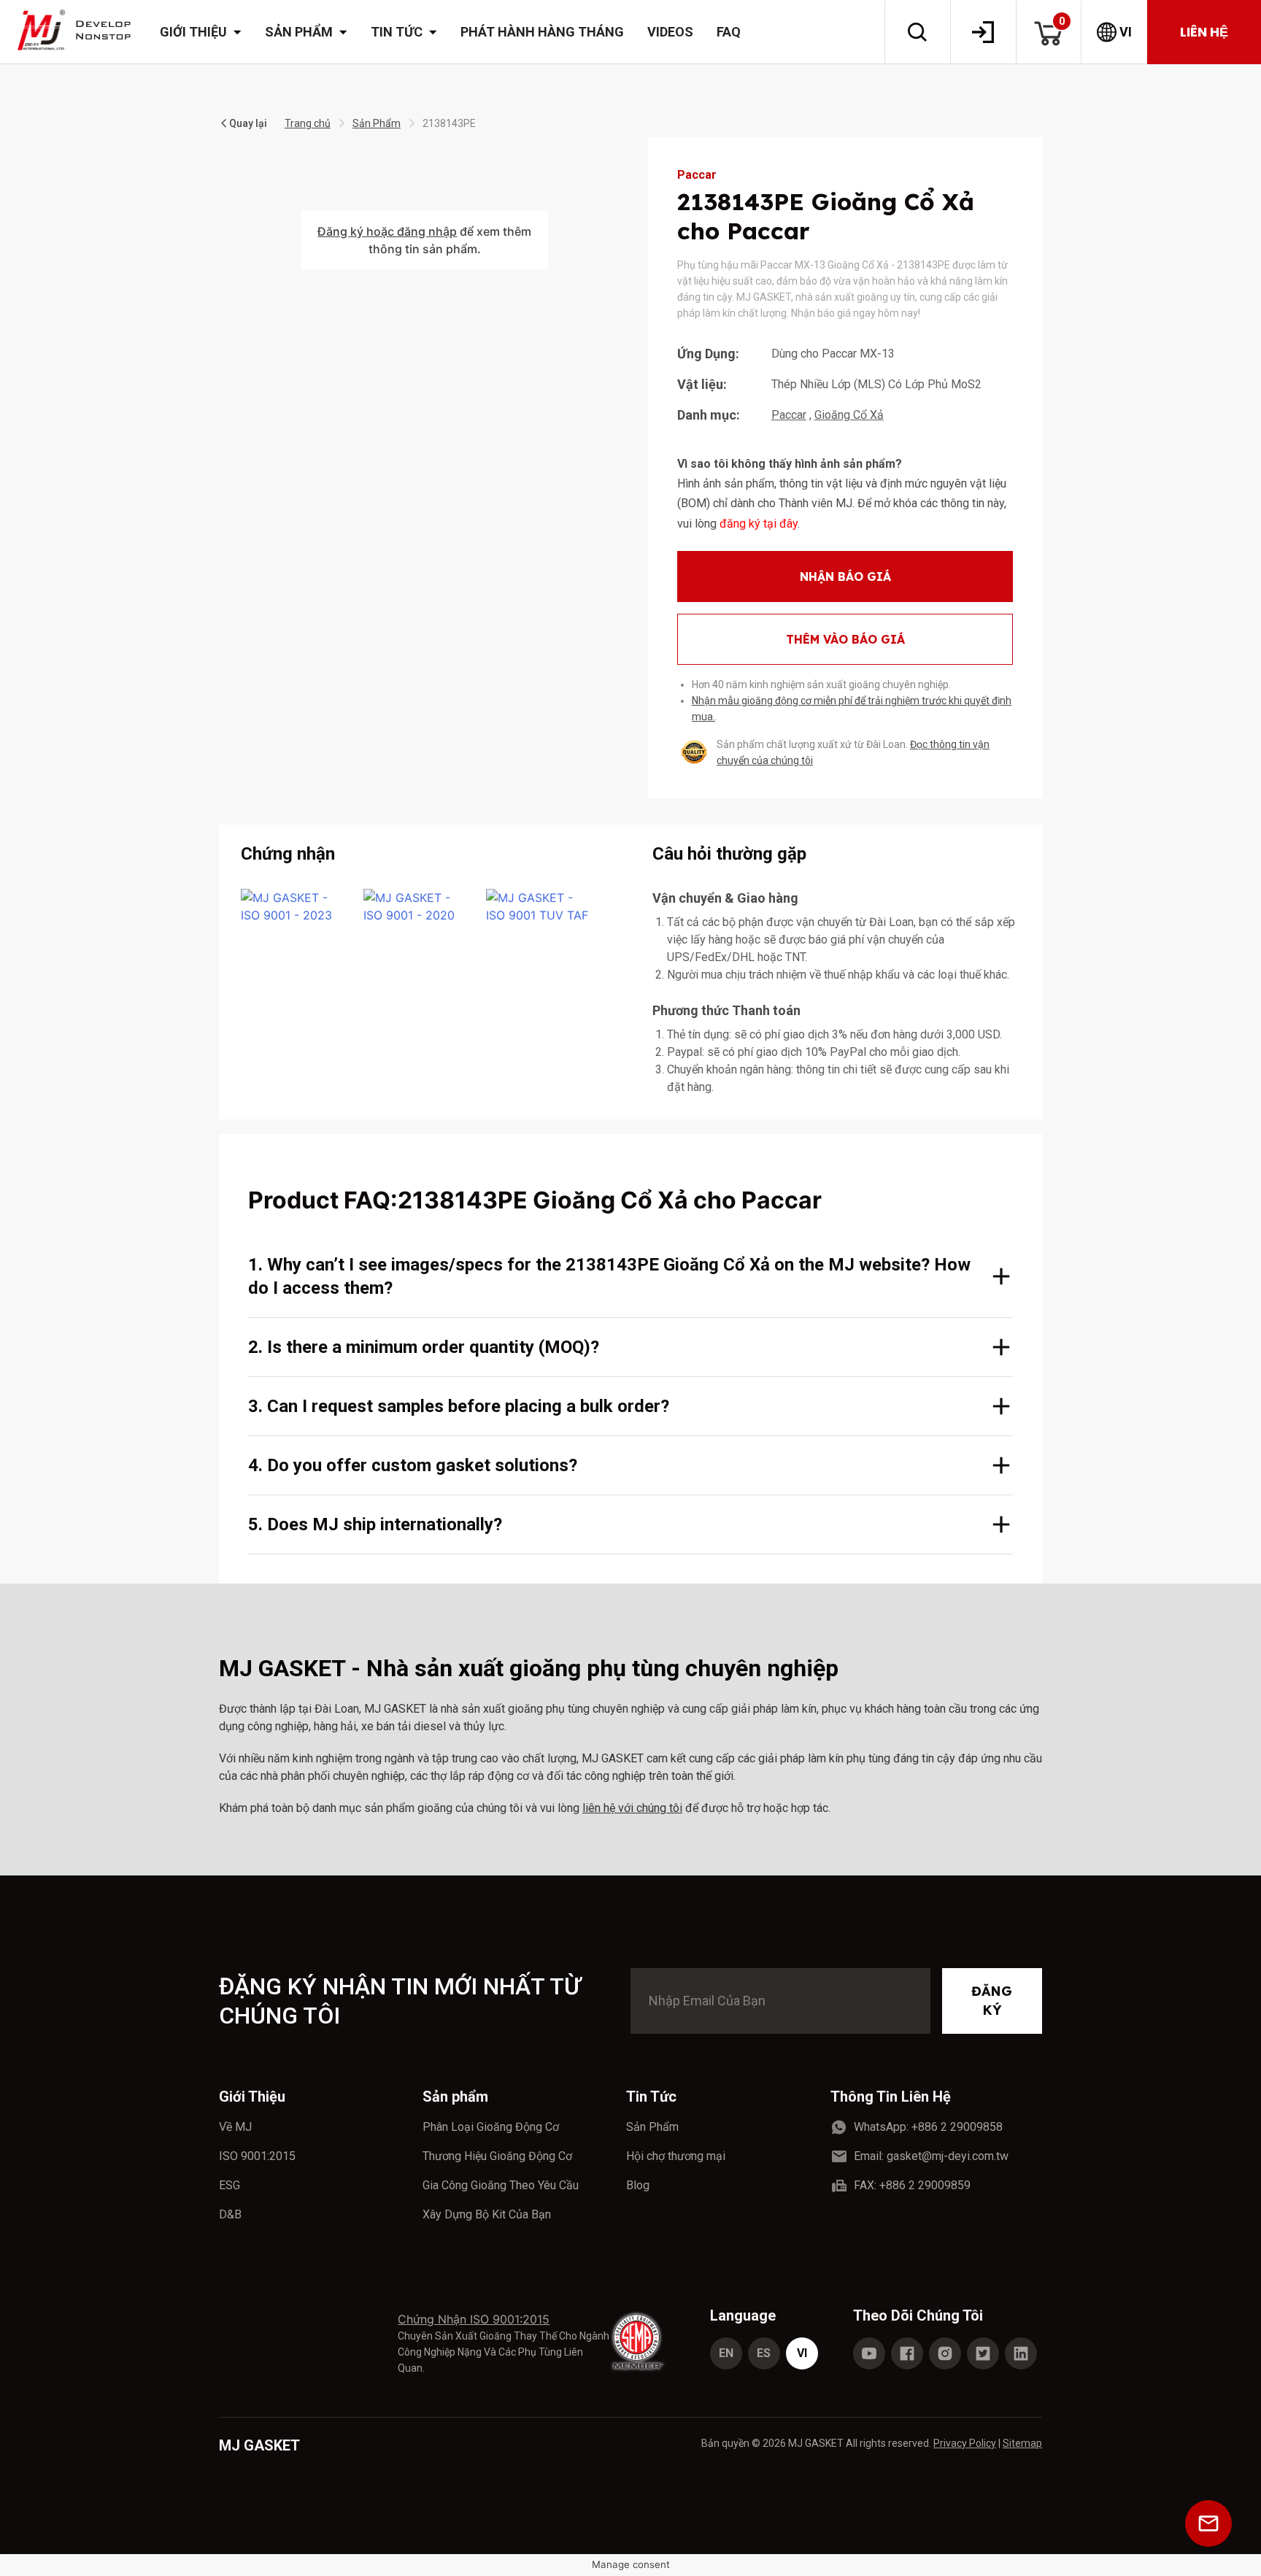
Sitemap (1022, 2443)
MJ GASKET (259, 2445)
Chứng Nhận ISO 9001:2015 (474, 2319)
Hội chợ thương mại (676, 2156)
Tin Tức (651, 2097)
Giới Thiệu (252, 2097)
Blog (638, 2185)
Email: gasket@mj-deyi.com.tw (931, 2156)
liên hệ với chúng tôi (632, 1808)
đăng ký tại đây (759, 524)
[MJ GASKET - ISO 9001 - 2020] (416, 906)
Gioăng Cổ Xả (849, 415)
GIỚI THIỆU (193, 32)
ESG (230, 2185)
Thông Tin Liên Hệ (891, 2097)
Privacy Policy (965, 2443)
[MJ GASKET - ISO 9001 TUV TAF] (539, 906)
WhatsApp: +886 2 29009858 (928, 2127)
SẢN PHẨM (299, 32)
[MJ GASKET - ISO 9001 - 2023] (293, 906)
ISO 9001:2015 (257, 2156)
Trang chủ (308, 123)
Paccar (789, 415)
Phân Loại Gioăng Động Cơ (491, 2127)
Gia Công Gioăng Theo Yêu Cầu (501, 2185)
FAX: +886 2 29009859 (912, 2185)
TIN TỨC (397, 32)
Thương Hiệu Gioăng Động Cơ (497, 2156)
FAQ (729, 32)
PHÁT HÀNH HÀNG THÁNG (542, 32)
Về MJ (235, 2127)
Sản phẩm (455, 2097)
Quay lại (248, 123)
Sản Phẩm (377, 123)
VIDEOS (670, 32)
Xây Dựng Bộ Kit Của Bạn (487, 2214)
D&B (230, 2214)
